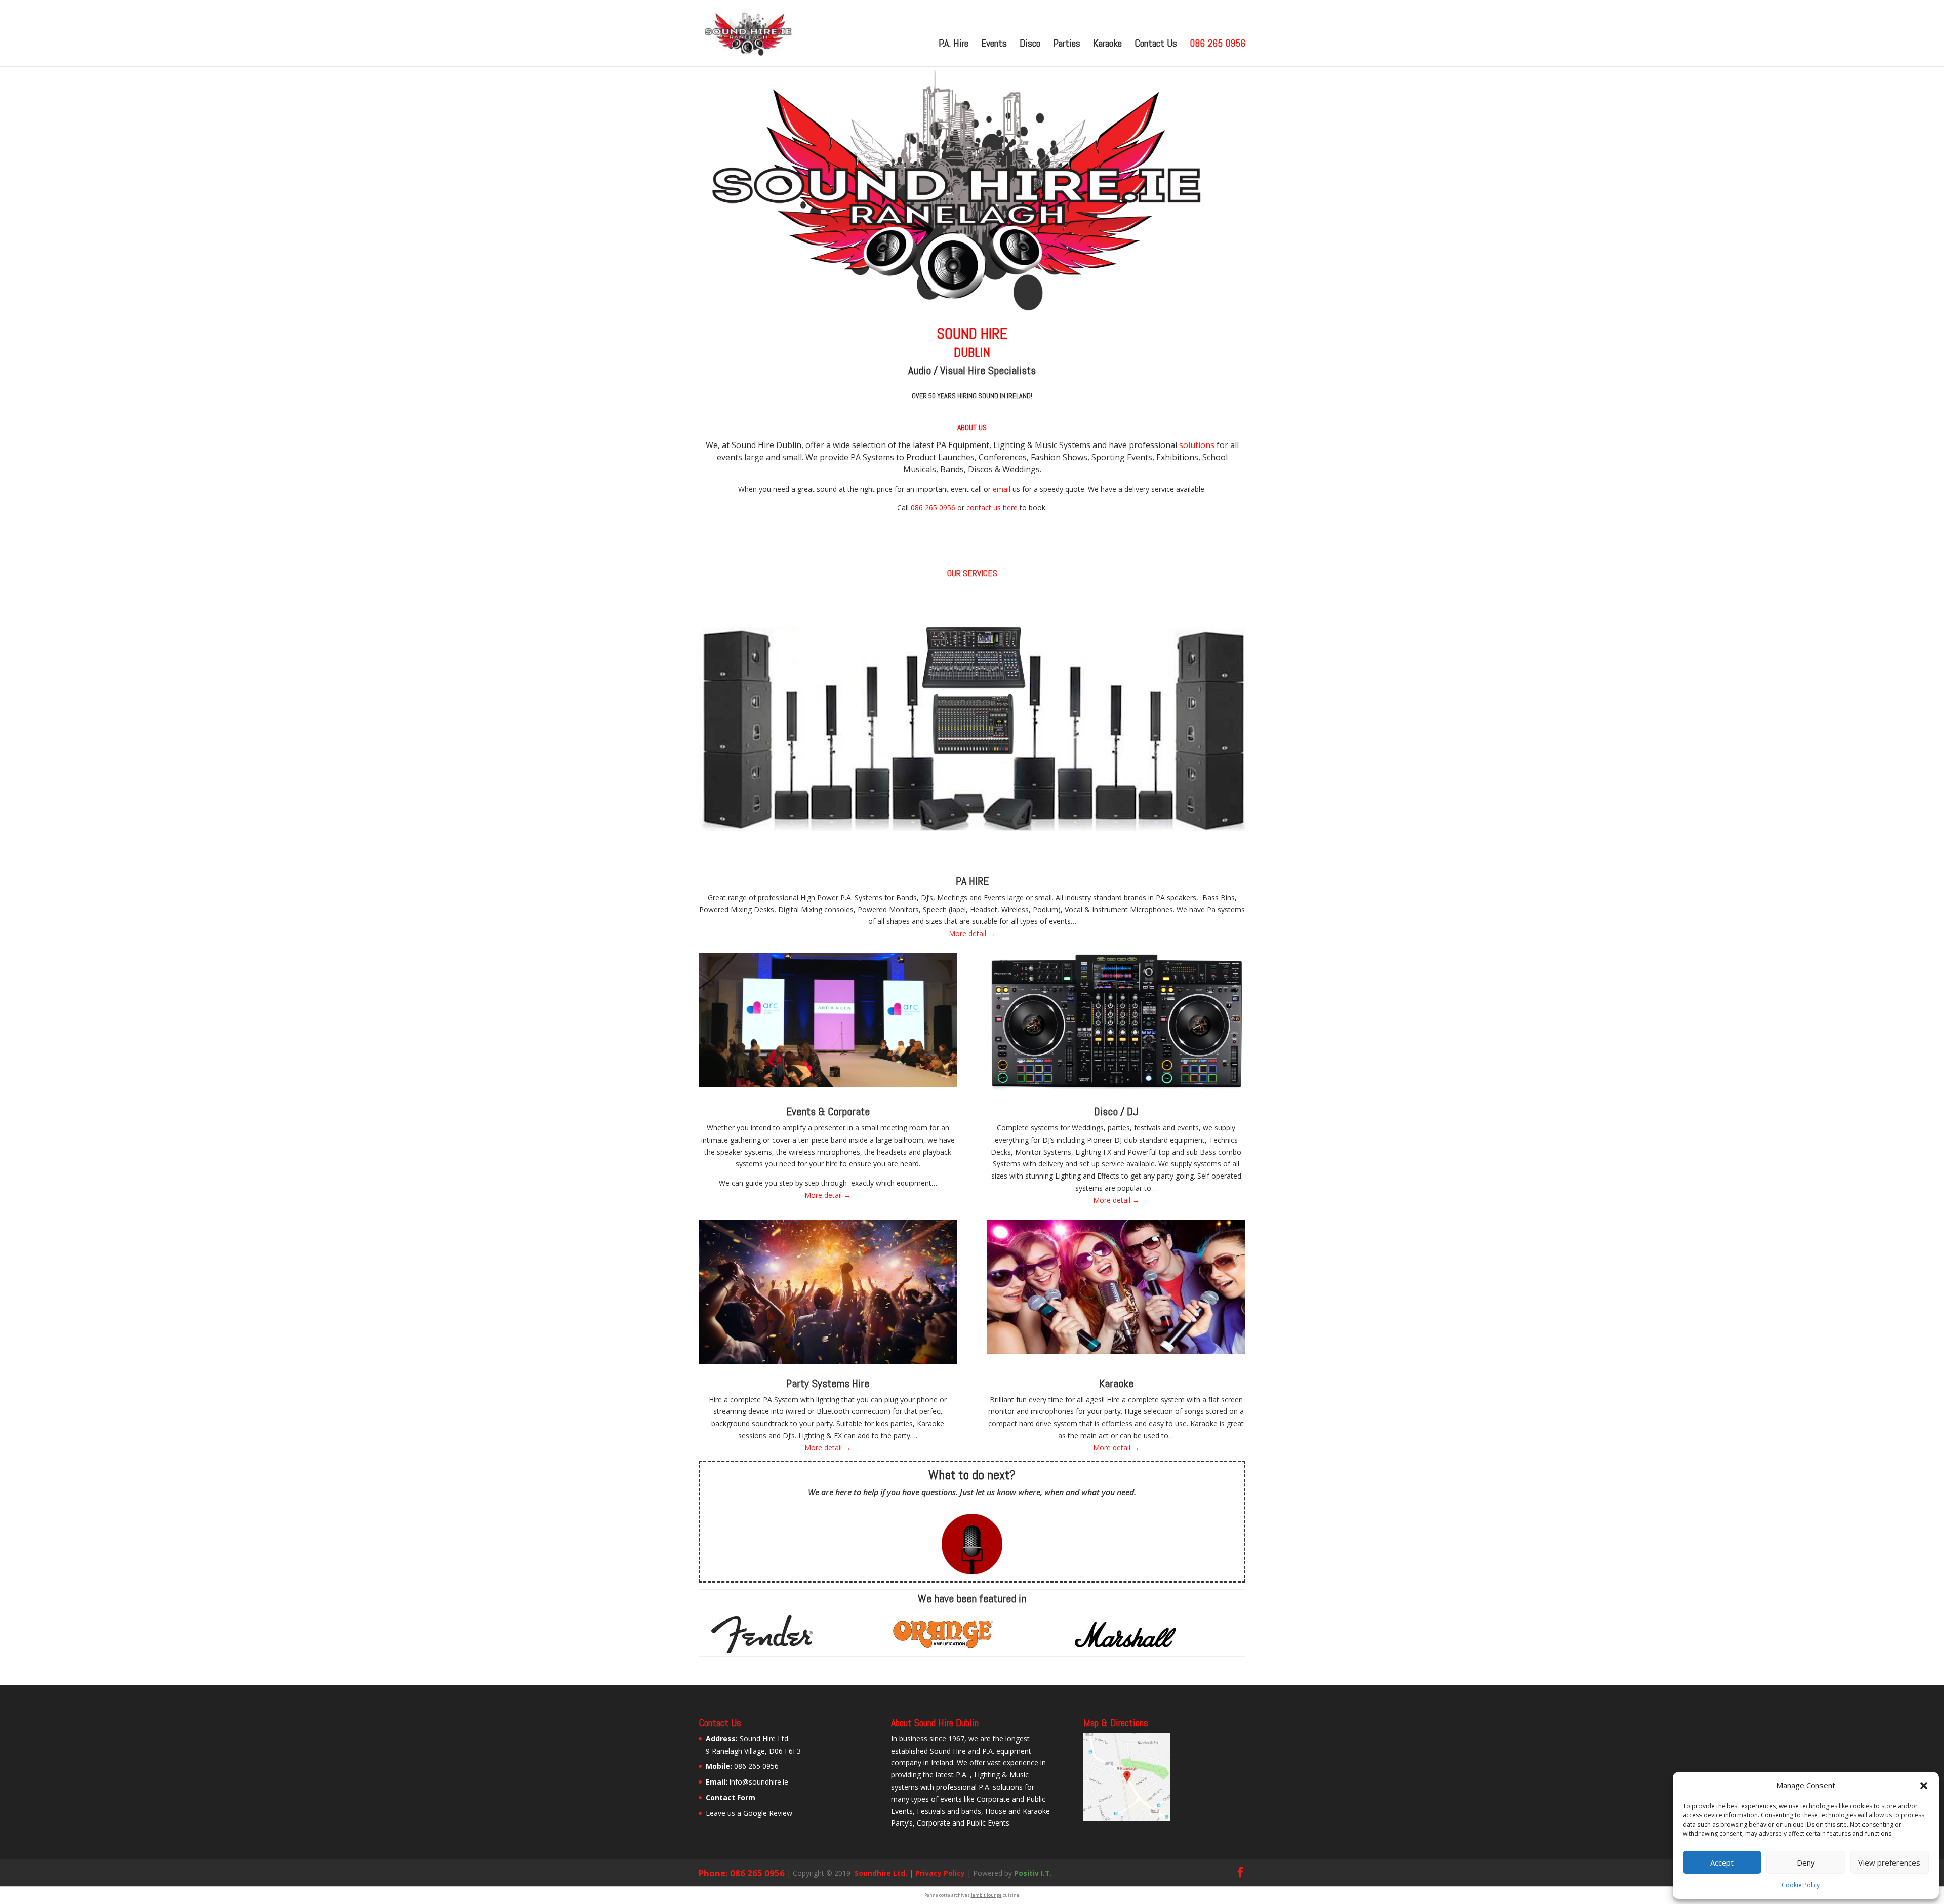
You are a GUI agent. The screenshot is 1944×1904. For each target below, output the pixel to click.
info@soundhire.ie (759, 1782)
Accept (1722, 1862)
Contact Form (731, 1797)
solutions (1197, 445)
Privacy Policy (940, 1873)
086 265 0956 (1218, 45)
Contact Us (1156, 45)
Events (994, 45)
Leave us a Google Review (749, 1813)
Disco (1030, 45)
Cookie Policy (1801, 1885)
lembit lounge (986, 1895)
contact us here (992, 508)
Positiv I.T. (1033, 1873)
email (1002, 489)
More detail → (972, 933)
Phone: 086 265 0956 (742, 1873)
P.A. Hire (954, 45)
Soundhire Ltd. (880, 1873)
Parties (1067, 45)
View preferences (1889, 1862)
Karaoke (1107, 45)
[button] (1924, 1786)
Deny (1806, 1862)
